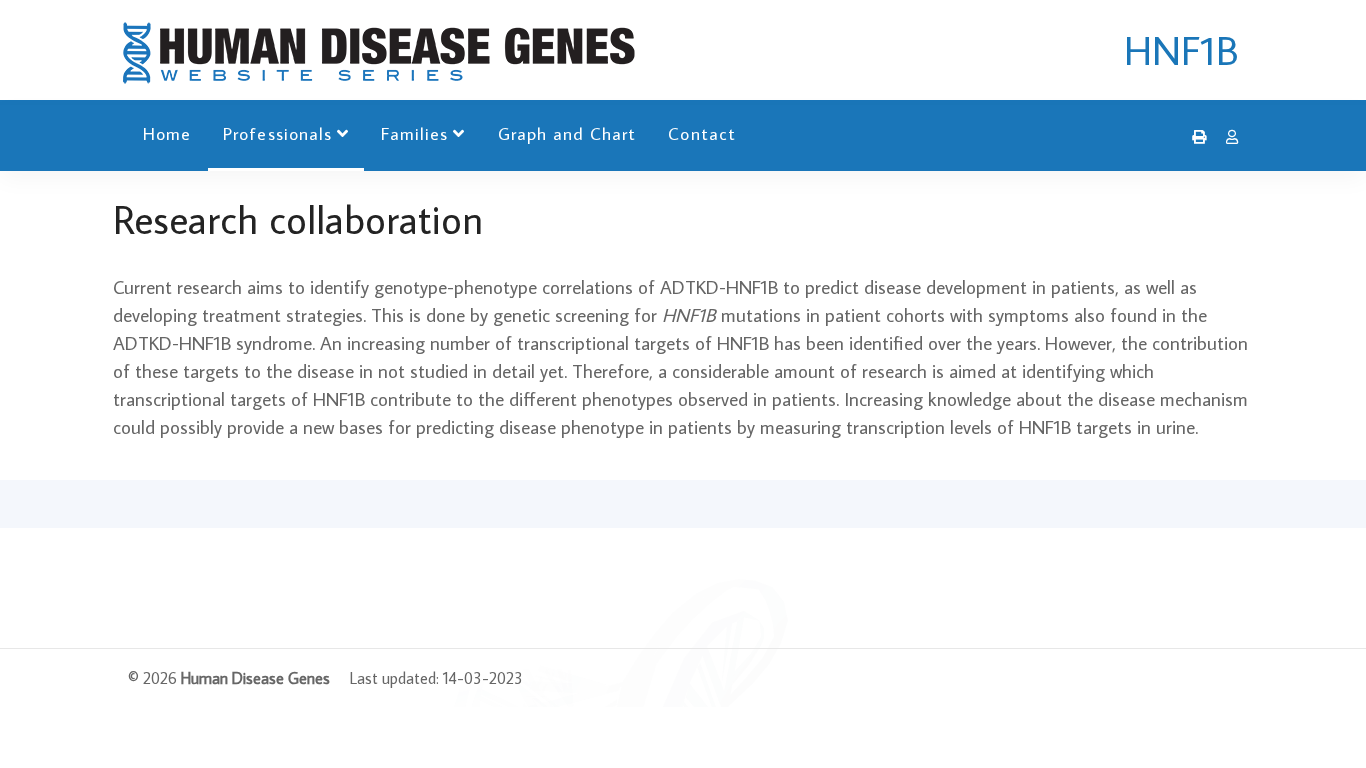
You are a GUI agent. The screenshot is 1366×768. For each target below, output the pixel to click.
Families (414, 133)
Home (167, 133)
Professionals (277, 133)
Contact (701, 133)
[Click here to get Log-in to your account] (1227, 137)
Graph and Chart (567, 133)
